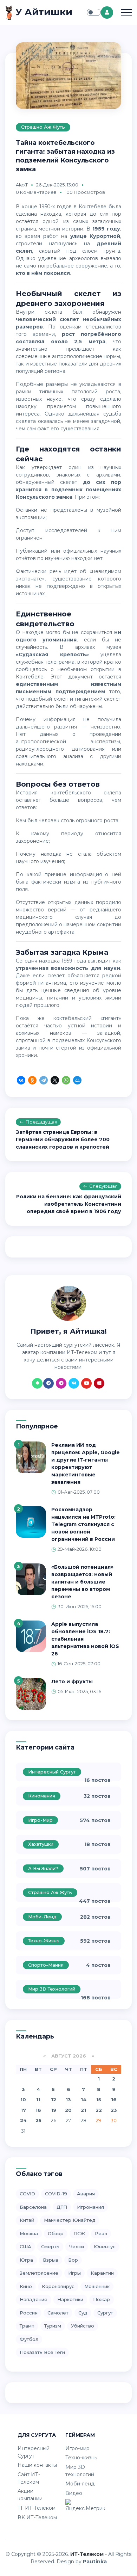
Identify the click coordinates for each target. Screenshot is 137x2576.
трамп (27, 2326)
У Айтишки (43, 12)
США (25, 2246)
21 (83, 2110)
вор (73, 2260)
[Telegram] (44, 1081)
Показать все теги (42, 2352)
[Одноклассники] (32, 1081)
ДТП (62, 2207)
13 (68, 2099)
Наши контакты (37, 2465)
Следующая (103, 1186)
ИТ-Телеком (87, 2554)
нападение (34, 2299)
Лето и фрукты (72, 1682)
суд (83, 2313)
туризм (53, 2326)
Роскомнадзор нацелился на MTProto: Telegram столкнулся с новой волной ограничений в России (83, 1524)
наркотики (70, 2299)
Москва (29, 2233)
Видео (74, 2493)
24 (23, 2120)
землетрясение (39, 2273)
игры (74, 2273)
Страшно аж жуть (43, 127)
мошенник (97, 2286)
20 (68, 2110)
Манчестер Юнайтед (70, 2220)
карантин (102, 2273)
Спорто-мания (46, 1965)
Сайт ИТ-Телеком (29, 2478)
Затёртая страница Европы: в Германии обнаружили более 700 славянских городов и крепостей (63, 1139)
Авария (86, 2194)
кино (26, 2286)
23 (114, 2110)
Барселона (33, 2207)
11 (38, 2099)
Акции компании (30, 2495)
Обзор (56, 2233)
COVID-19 (56, 2194)
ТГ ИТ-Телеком (37, 2508)
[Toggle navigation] (126, 12)
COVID (27, 2194)
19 (54, 2110)
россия (29, 2313)
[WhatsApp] (66, 1081)
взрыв (51, 2260)
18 (38, 2110)
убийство (83, 2326)
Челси (77, 2246)
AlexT (22, 185)
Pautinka (95, 2562)
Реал (101, 2233)
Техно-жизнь (44, 1941)
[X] (55, 1081)
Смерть (50, 2246)
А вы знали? (43, 1868)
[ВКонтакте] (21, 1081)
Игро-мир (40, 1820)
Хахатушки (41, 1844)
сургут (105, 2313)
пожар (102, 2299)
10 (23, 2099)
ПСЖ (79, 2233)
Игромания (90, 2207)
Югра (26, 2260)
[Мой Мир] (77, 1081)
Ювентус (105, 2246)
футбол (29, 2339)
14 (84, 2099)
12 (54, 2099)
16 (114, 2099)
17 (23, 2110)
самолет (58, 2313)
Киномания (42, 1796)
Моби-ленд (42, 1917)
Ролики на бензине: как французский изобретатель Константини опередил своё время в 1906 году (69, 1204)
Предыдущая (41, 1122)
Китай (27, 2220)
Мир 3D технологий (52, 1989)
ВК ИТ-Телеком (37, 2517)
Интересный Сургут (52, 1772)
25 (38, 2120)
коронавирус (58, 2286)
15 (99, 2099)
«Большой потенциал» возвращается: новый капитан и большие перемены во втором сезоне (82, 1582)
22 (99, 2110)
